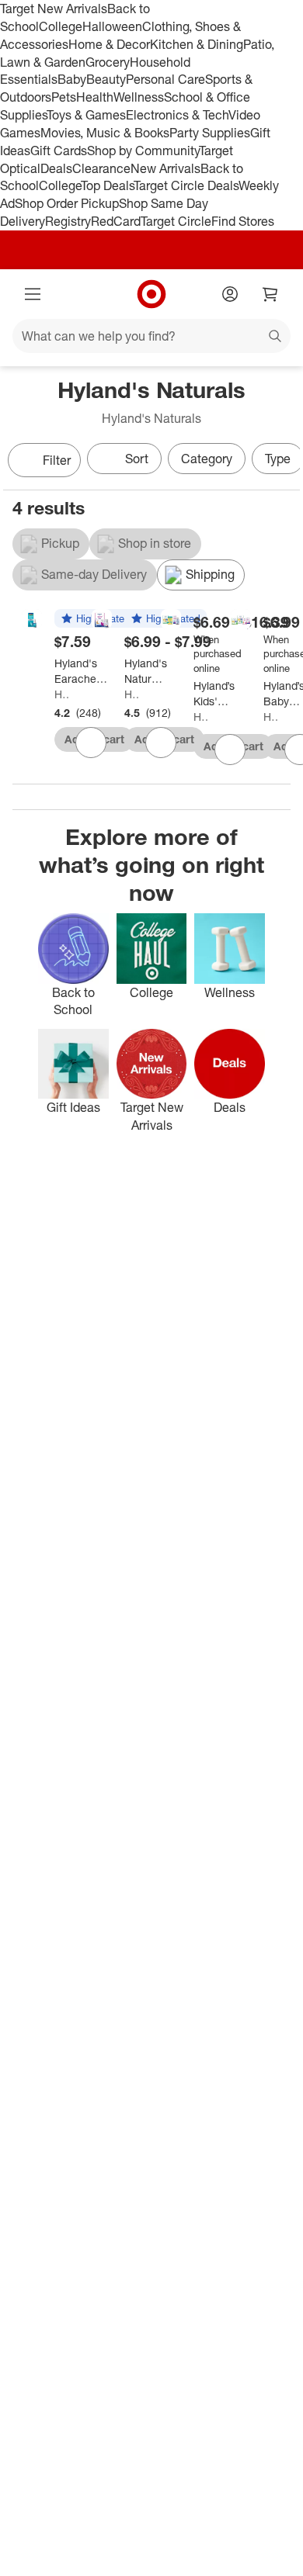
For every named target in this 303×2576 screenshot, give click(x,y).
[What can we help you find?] (151, 336)
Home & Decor (109, 44)
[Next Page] (284, 462)
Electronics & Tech (177, 115)
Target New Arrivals (54, 9)
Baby (72, 79)
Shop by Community (143, 151)
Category (207, 459)
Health (95, 97)
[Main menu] (33, 294)
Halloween (112, 26)
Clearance (101, 168)
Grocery (108, 62)
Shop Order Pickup (67, 203)
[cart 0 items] (270, 294)
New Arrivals (165, 168)
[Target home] (151, 294)
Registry (68, 221)
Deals (56, 168)
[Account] (230, 294)
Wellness (139, 97)
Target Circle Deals (186, 185)
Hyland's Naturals (62, 694)
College (61, 26)
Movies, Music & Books (105, 133)
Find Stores (243, 221)
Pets (64, 97)
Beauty (106, 79)
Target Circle (176, 221)
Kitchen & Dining (197, 44)
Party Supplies (210, 133)
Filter (57, 460)
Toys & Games (86, 115)
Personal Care (165, 79)
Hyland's (201, 717)
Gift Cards (59, 151)
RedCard (116, 221)
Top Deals (107, 185)
